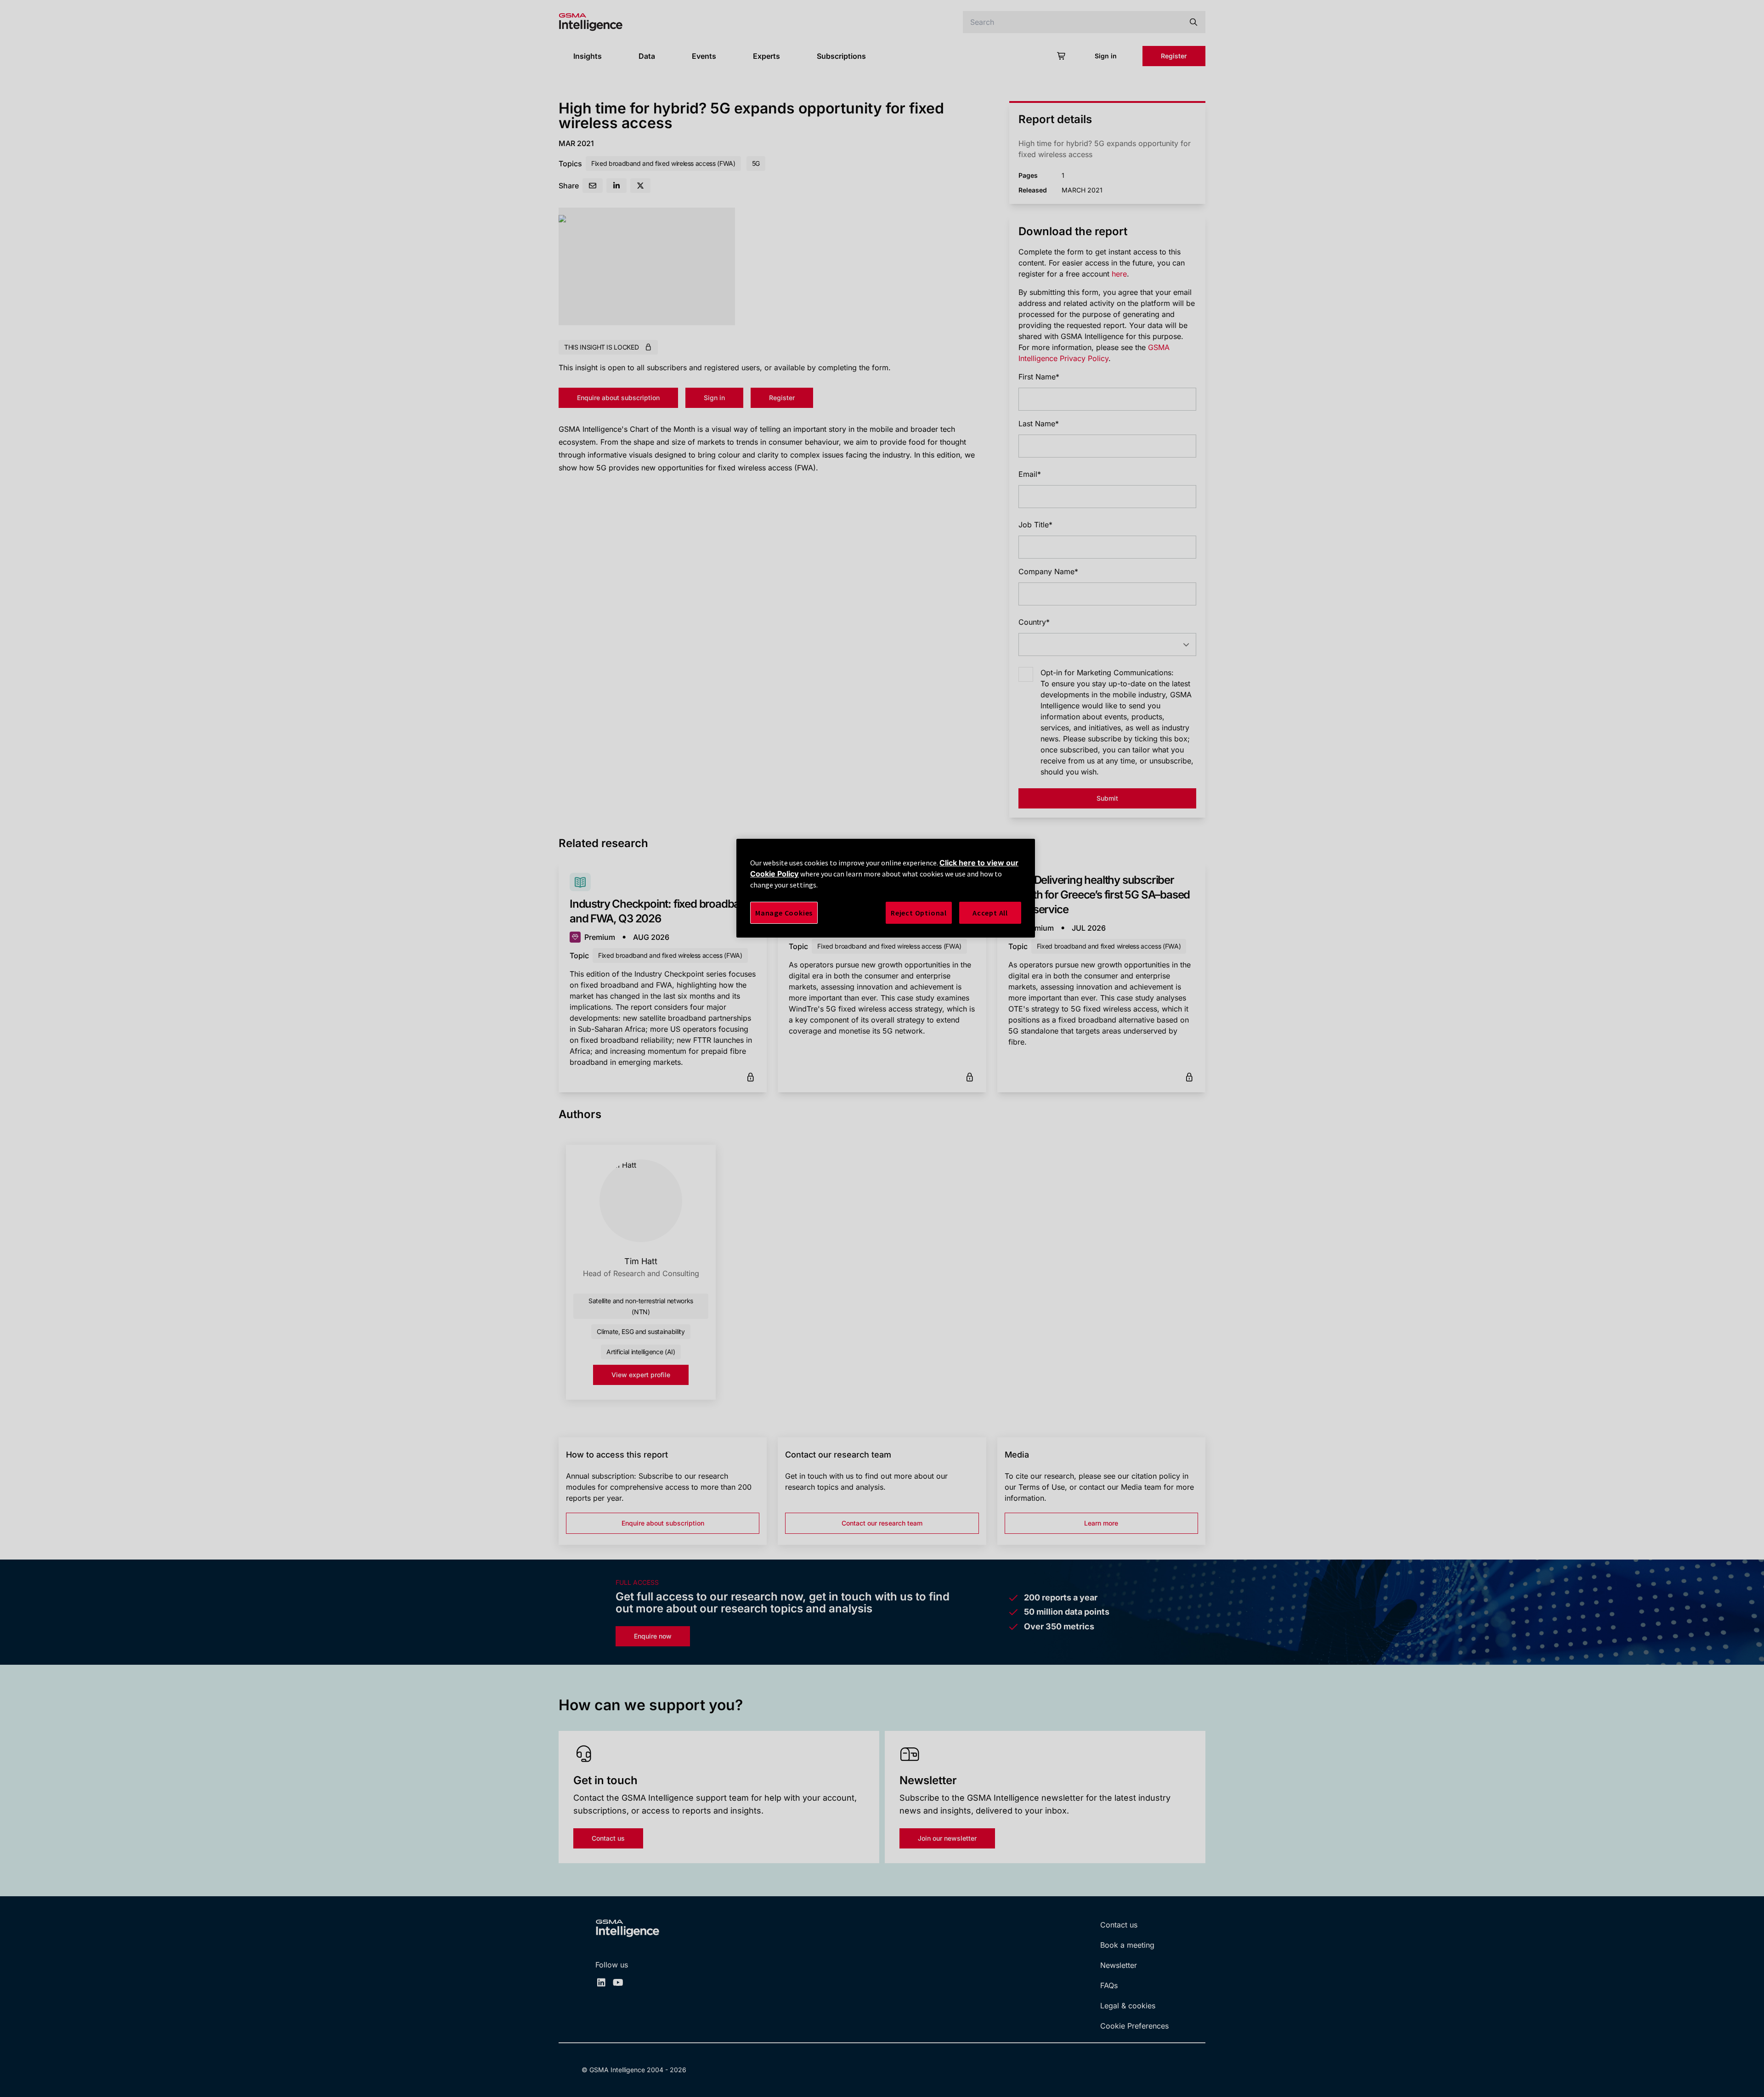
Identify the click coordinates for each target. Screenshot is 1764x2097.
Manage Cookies (784, 913)
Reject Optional (919, 913)
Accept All (990, 913)
